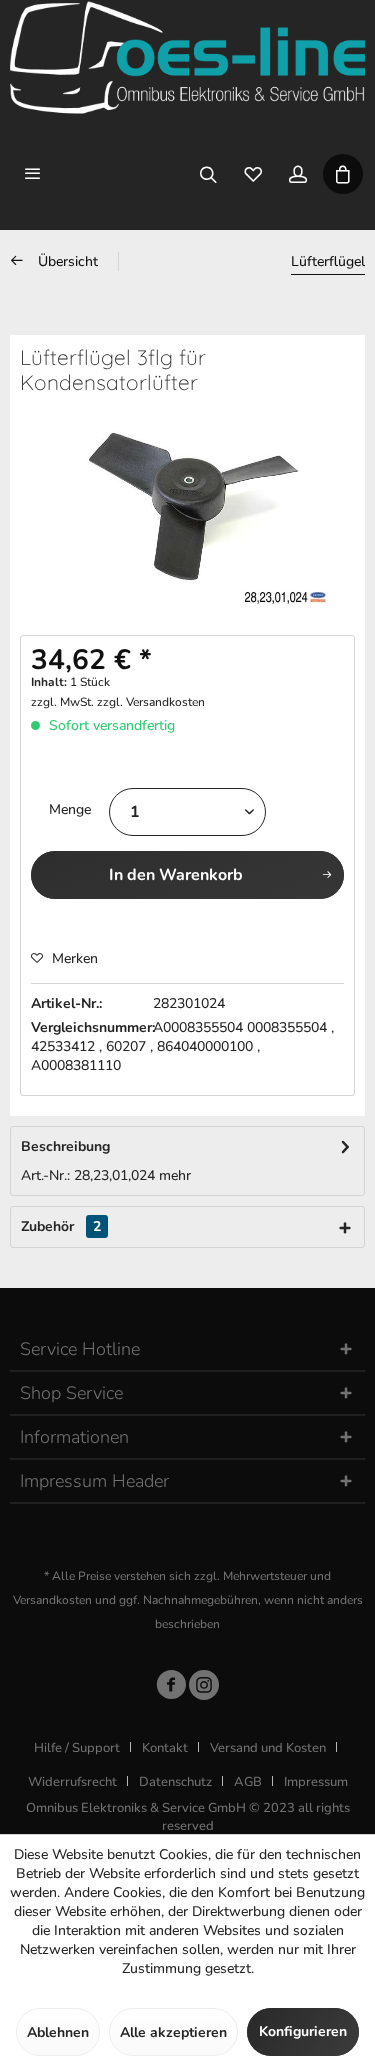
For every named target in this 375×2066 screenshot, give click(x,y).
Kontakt (165, 1748)
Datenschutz (175, 1782)
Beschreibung (65, 1146)
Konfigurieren (303, 2031)
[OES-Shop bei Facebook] (171, 1688)
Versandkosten (52, 1600)
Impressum (316, 1782)
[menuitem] (32, 172)
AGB (248, 1782)
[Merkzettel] (252, 172)
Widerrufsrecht (72, 1782)
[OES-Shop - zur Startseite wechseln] (187, 57)
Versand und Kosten (268, 1748)
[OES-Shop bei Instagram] (204, 1688)
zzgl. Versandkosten (151, 702)
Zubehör (61, 1226)
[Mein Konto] (297, 172)
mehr (175, 1175)
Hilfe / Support (77, 1748)
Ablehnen (58, 2032)
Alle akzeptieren (173, 2032)
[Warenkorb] (342, 172)
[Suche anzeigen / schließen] (207, 172)
